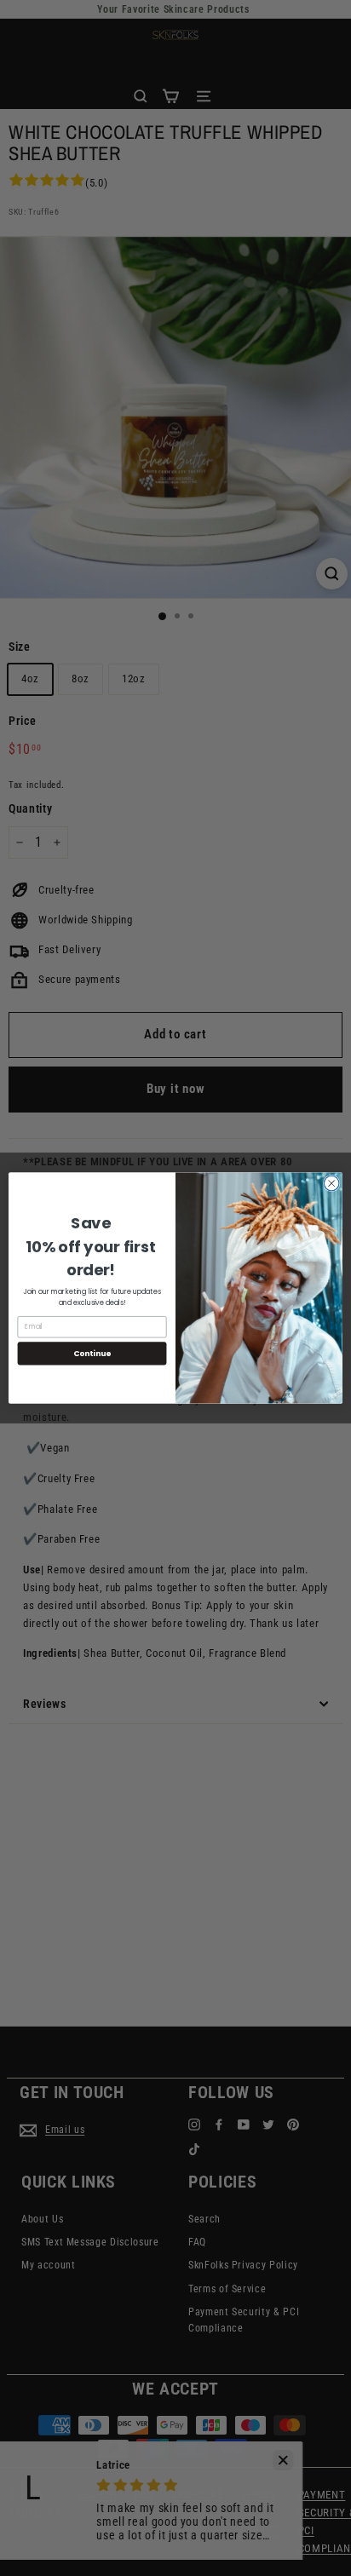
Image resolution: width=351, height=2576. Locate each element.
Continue (92, 1353)
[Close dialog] (331, 1183)
